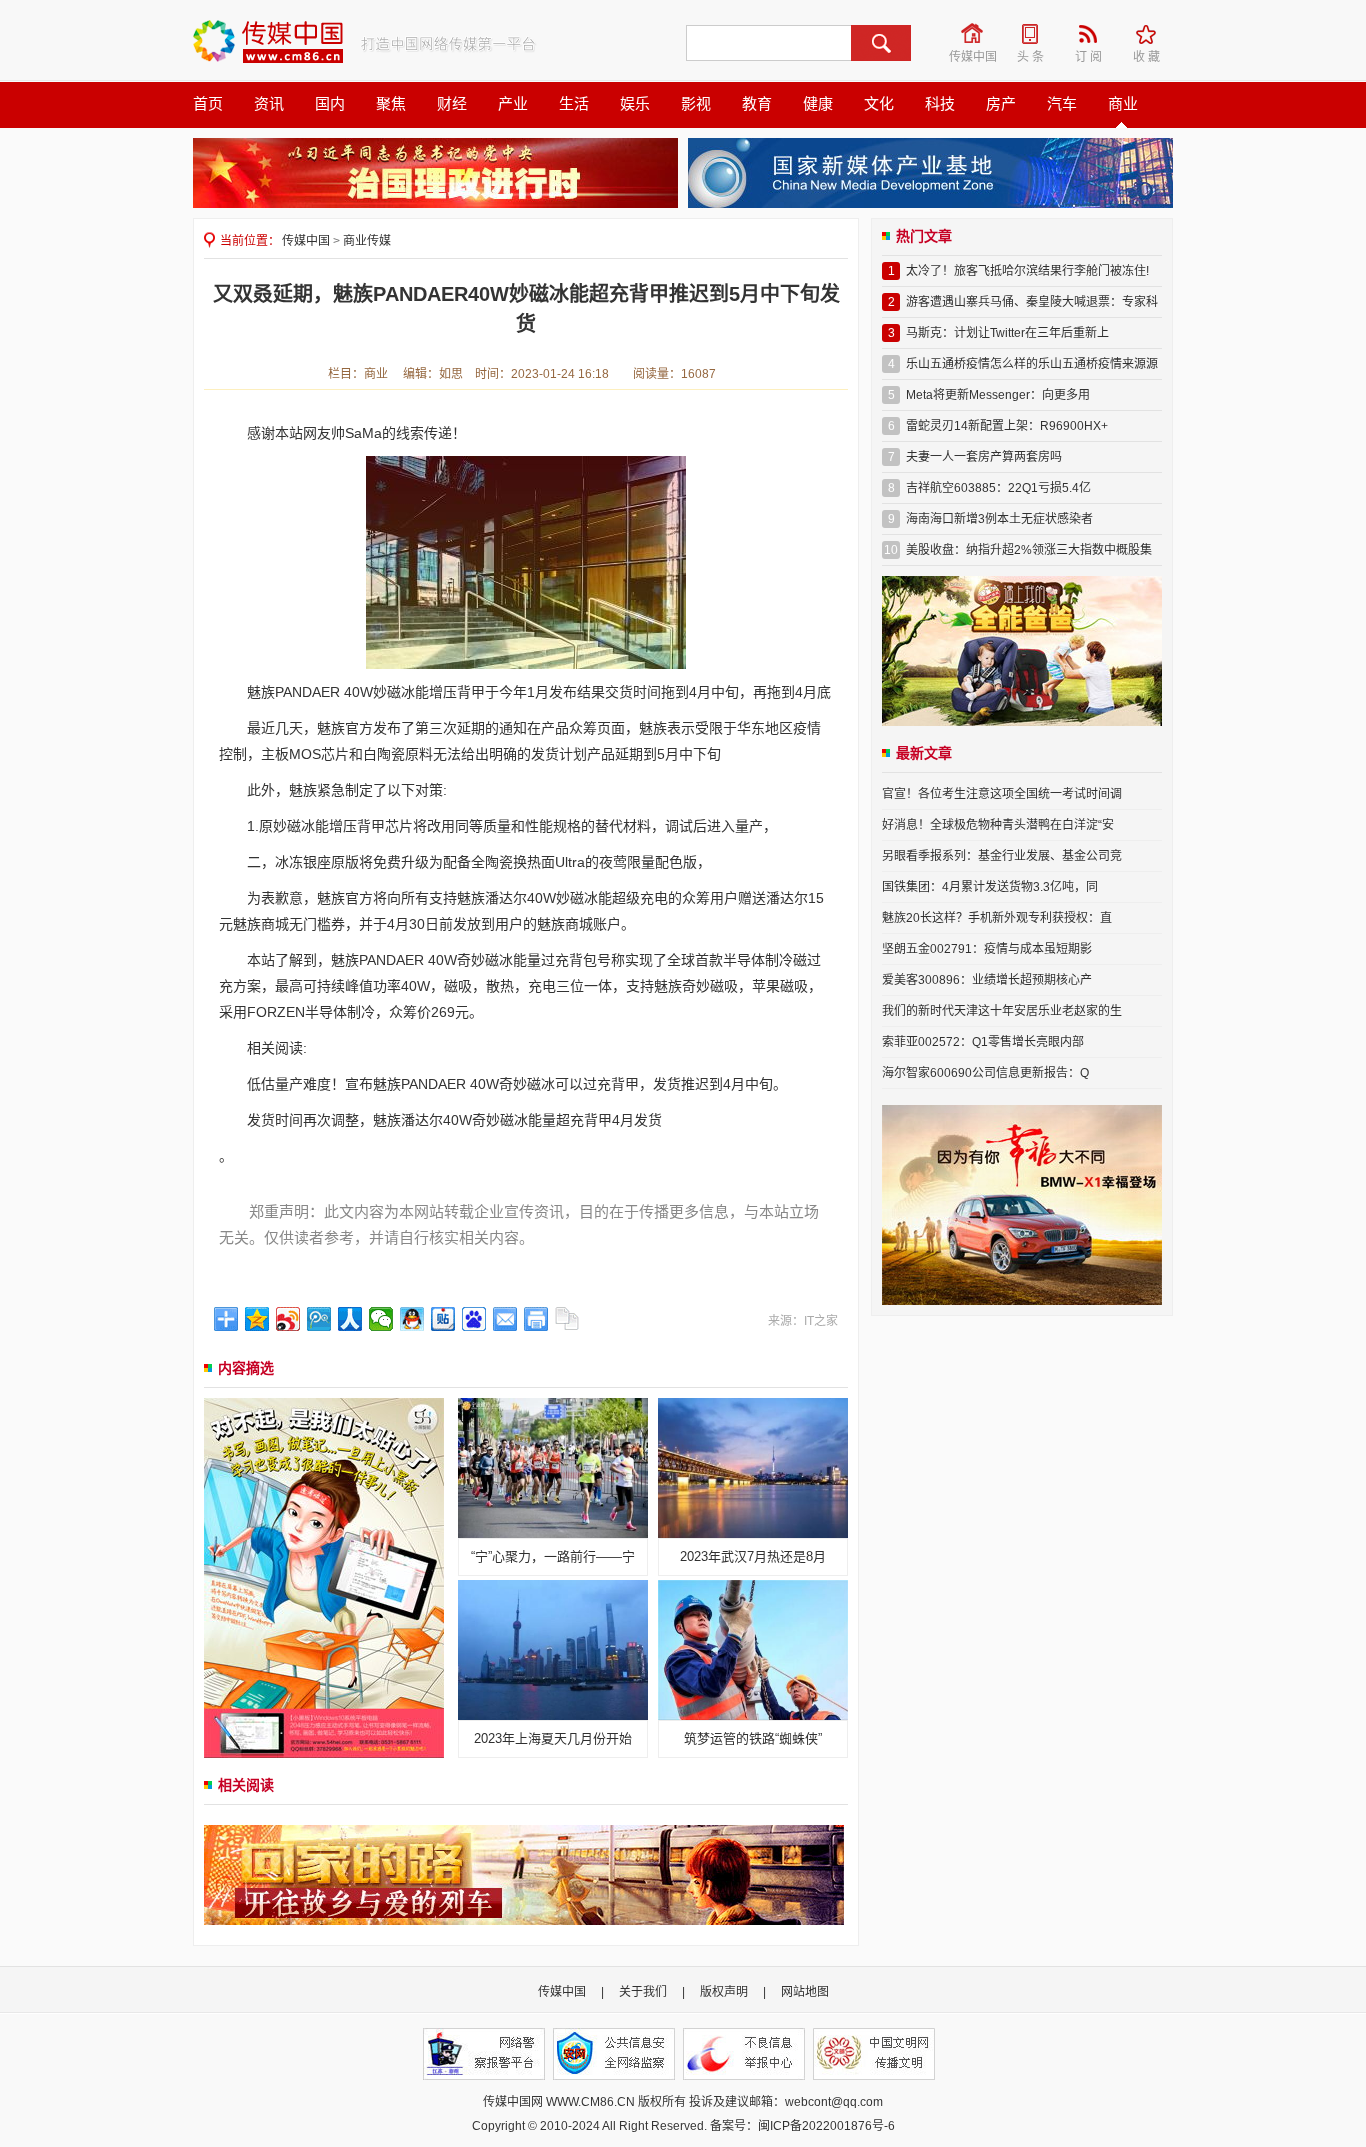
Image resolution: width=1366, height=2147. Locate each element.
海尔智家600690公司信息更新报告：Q (985, 1073)
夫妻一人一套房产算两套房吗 (984, 457)
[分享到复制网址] (567, 1319)
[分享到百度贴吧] (443, 1319)
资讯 (269, 104)
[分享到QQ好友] (412, 1319)
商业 (1123, 104)
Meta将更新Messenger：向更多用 (998, 395)
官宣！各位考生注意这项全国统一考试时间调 (1002, 794)
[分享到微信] (381, 1319)
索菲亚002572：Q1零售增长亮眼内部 (983, 1042)
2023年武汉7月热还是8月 (753, 1556)
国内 (330, 104)
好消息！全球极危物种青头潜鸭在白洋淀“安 (998, 825)
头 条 (1037, 34)
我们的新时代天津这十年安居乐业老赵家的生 (1002, 1011)
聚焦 (391, 104)
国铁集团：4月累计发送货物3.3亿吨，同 (990, 887)
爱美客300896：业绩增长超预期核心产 (987, 980)
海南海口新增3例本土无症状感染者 (999, 519)
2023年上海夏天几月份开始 (553, 1738)
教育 (757, 104)
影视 (696, 104)
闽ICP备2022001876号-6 (826, 2126)
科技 (940, 104)
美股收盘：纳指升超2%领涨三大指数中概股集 (1029, 550)
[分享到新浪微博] (288, 1319)
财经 (452, 104)
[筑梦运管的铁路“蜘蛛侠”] (753, 1649)
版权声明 (724, 1992)
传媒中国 (974, 34)
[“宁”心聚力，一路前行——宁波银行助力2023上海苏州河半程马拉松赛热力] (553, 1467)
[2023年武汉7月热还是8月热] (753, 1467)
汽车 (1062, 104)
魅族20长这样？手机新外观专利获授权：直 (997, 918)
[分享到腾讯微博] (319, 1319)
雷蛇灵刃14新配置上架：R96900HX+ (1007, 426)
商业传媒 (367, 241)
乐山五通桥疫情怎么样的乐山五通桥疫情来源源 (1032, 364)
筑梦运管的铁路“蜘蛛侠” (753, 1738)
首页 (208, 104)
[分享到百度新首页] (474, 1319)
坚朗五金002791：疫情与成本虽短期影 (987, 949)
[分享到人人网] (350, 1319)
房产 (1001, 104)
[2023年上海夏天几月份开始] (553, 1649)
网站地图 (805, 1992)
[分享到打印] (536, 1319)
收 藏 (1153, 34)
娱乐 (635, 104)
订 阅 (1095, 34)
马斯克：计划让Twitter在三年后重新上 (1007, 333)
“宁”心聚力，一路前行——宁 (553, 1556)
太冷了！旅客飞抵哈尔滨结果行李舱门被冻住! (1027, 271)
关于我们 (643, 1992)
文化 (879, 104)
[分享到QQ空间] (257, 1319)
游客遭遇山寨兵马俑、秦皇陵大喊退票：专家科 (1032, 302)
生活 (574, 104)
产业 (513, 104)
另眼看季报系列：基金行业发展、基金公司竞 (1002, 856)
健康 (818, 104)
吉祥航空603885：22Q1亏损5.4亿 (998, 488)
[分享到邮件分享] (505, 1319)
